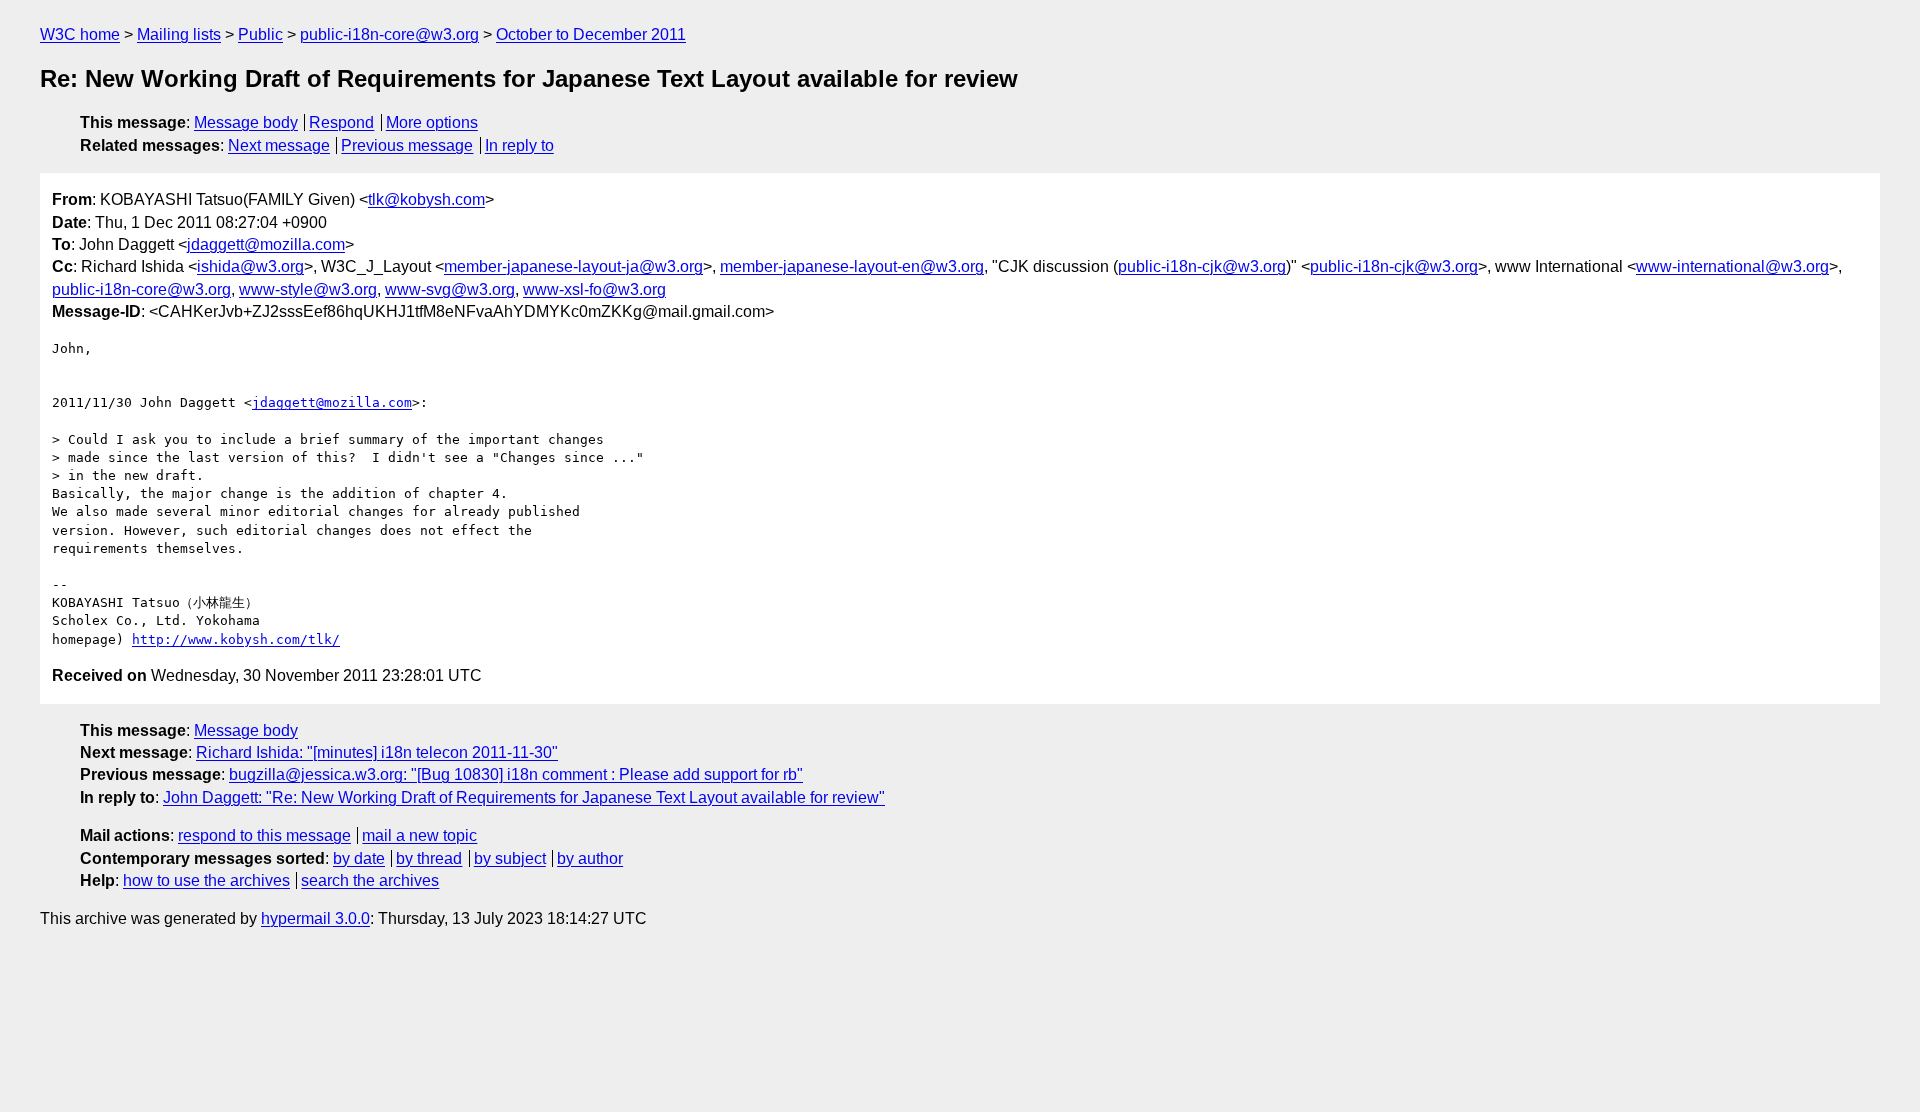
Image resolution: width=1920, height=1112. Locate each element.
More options (432, 122)
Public (260, 34)
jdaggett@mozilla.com (266, 244)
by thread (429, 858)
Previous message (407, 145)
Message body (246, 122)
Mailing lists (179, 34)
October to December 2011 (591, 34)
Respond (341, 122)
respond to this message (264, 835)
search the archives (370, 880)
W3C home (80, 34)
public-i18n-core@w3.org (389, 34)
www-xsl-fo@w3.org (594, 289)
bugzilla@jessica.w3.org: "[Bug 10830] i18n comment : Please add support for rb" (516, 774)
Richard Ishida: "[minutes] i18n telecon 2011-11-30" (377, 752)
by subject (510, 858)
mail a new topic (419, 835)
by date (359, 858)
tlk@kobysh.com (426, 199)
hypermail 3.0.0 (315, 918)
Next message (279, 145)
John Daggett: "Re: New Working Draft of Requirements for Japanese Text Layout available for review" (524, 797)
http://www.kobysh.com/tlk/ (236, 639)
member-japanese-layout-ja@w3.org (573, 266)
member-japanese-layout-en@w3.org (852, 266)
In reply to (519, 145)
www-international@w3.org (1732, 266)
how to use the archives (206, 880)
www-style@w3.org (308, 289)
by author (590, 858)
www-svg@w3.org (450, 289)
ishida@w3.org (250, 266)
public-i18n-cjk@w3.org (1202, 266)
